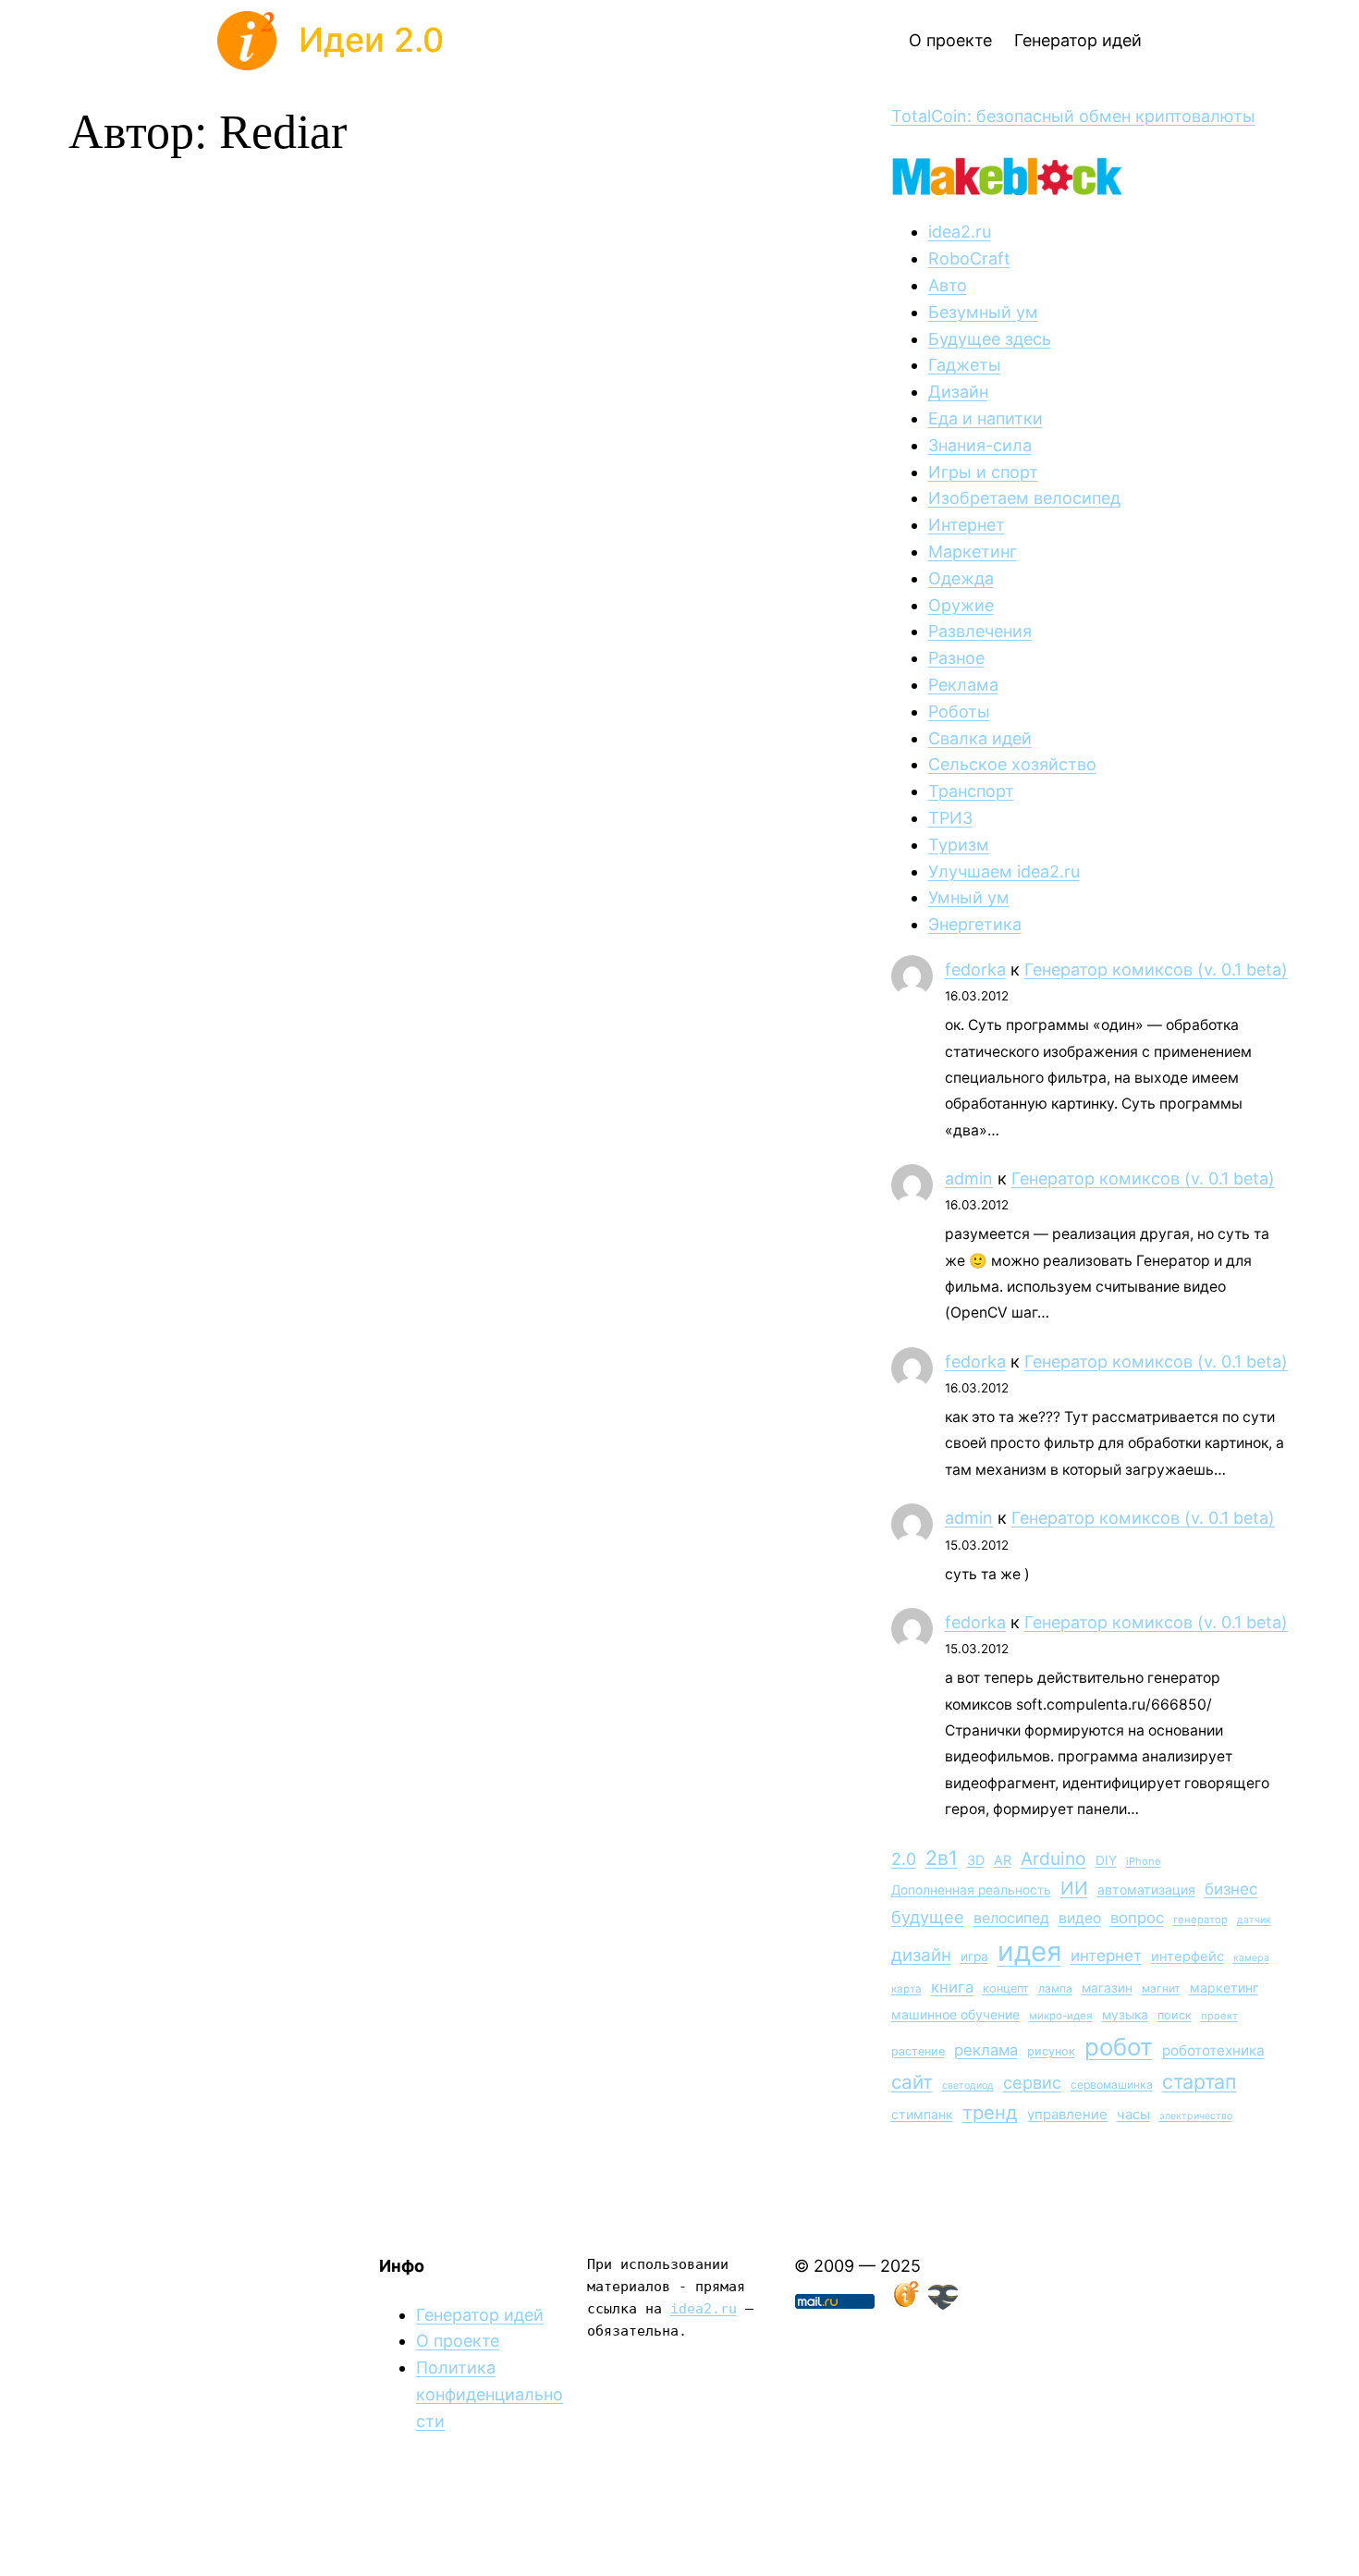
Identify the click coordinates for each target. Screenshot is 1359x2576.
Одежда (961, 578)
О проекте (458, 2341)
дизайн (921, 1955)
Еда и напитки (986, 418)
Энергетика (975, 924)
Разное (956, 658)
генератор (1200, 1920)
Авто (948, 285)
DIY (1106, 1860)
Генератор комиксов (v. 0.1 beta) (1156, 969)
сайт (912, 2082)
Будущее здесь (990, 339)
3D (976, 1860)
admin (969, 1178)
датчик (1254, 1920)
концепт (1006, 1988)
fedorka (975, 969)
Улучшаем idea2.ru (1004, 871)
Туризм (959, 845)
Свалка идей (980, 738)
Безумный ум (983, 312)
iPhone (1144, 1861)
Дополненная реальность (971, 1890)
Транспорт (971, 791)
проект (1219, 2016)
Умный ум (969, 897)
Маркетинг (973, 552)
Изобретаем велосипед (1024, 498)
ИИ (1074, 1888)
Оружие (961, 605)
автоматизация (1146, 1889)
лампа (1055, 1988)
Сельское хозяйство (1012, 764)
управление (1067, 2114)
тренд (990, 2112)
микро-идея (1061, 2016)
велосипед (1011, 1918)
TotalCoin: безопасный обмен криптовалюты (1073, 116)
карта (906, 1989)
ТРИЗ (950, 818)
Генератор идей (480, 2315)
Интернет (967, 525)
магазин (1107, 1988)
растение (918, 2051)
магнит (1161, 1988)
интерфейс (1188, 1957)
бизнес (1231, 1889)
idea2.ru (960, 232)
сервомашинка (1112, 2085)
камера (1251, 1958)
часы (1133, 2114)
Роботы (959, 711)
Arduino (1053, 1858)
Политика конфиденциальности (490, 2394)
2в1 (942, 1858)
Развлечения (980, 631)
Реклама (963, 685)
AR (1003, 1860)
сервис (1032, 2082)
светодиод (968, 2085)
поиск (1175, 2015)
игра (974, 1957)
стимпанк (922, 2114)
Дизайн (958, 392)
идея (1029, 1951)
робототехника (1213, 2050)
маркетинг (1224, 1987)
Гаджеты (965, 365)
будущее (928, 1917)
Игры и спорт (983, 472)
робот (1119, 2047)
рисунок (1051, 2051)
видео (1080, 1918)
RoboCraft (969, 258)
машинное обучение (955, 2014)
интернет (1106, 1956)
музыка (1125, 2015)
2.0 (904, 1859)
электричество (1196, 2116)
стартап (1200, 2081)
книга (952, 1987)
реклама (986, 2050)
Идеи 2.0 (371, 40)
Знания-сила (980, 445)
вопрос (1137, 1918)
